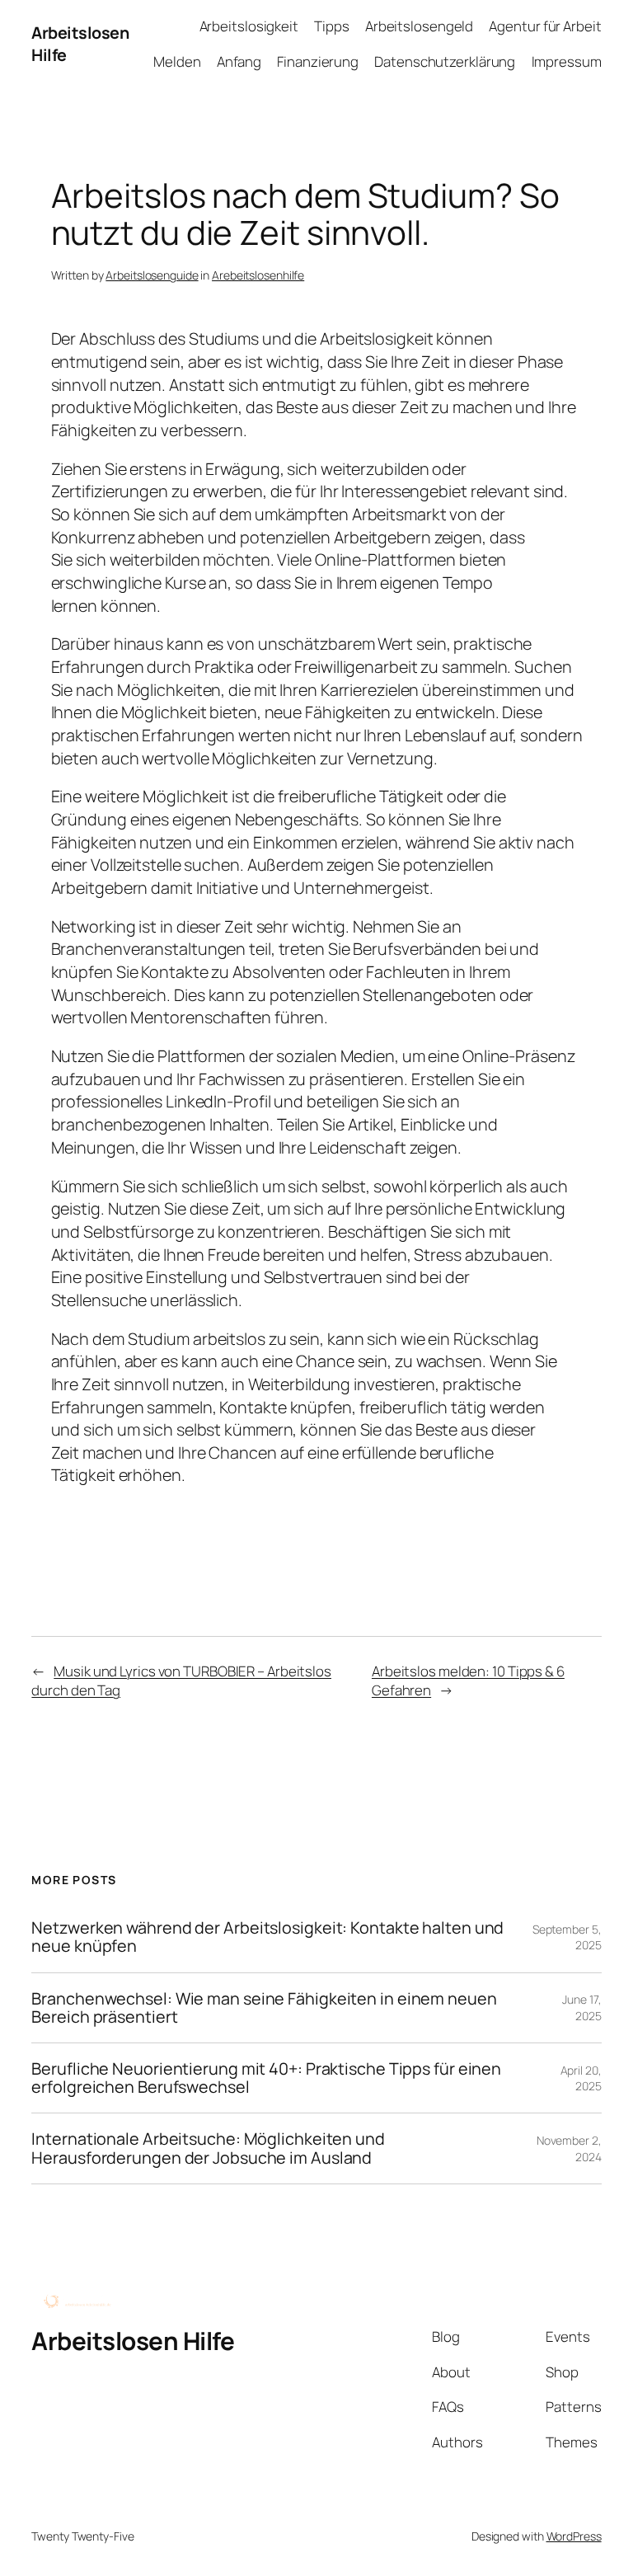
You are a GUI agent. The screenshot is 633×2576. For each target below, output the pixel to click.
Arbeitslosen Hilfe (133, 2341)
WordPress (574, 2536)
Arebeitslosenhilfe (258, 275)
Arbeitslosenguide (152, 275)
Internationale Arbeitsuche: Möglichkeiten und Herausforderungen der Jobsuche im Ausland (208, 2148)
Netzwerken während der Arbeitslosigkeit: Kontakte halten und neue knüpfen (267, 1937)
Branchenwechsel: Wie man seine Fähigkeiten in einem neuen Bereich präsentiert (264, 2008)
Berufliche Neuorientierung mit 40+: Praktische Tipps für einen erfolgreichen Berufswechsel (266, 2078)
